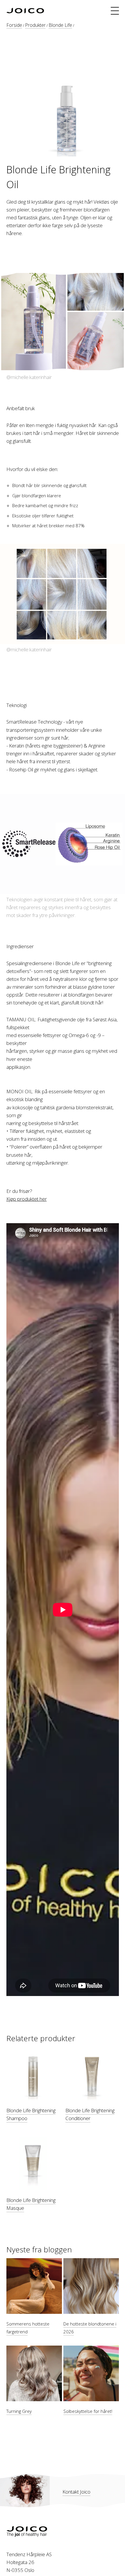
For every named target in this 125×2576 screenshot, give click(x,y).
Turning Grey (19, 2411)
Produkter (35, 25)
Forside (14, 25)
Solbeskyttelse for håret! (88, 2411)
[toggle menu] (115, 11)
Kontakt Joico (76, 2492)
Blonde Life (60, 25)
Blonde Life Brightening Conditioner (90, 2114)
